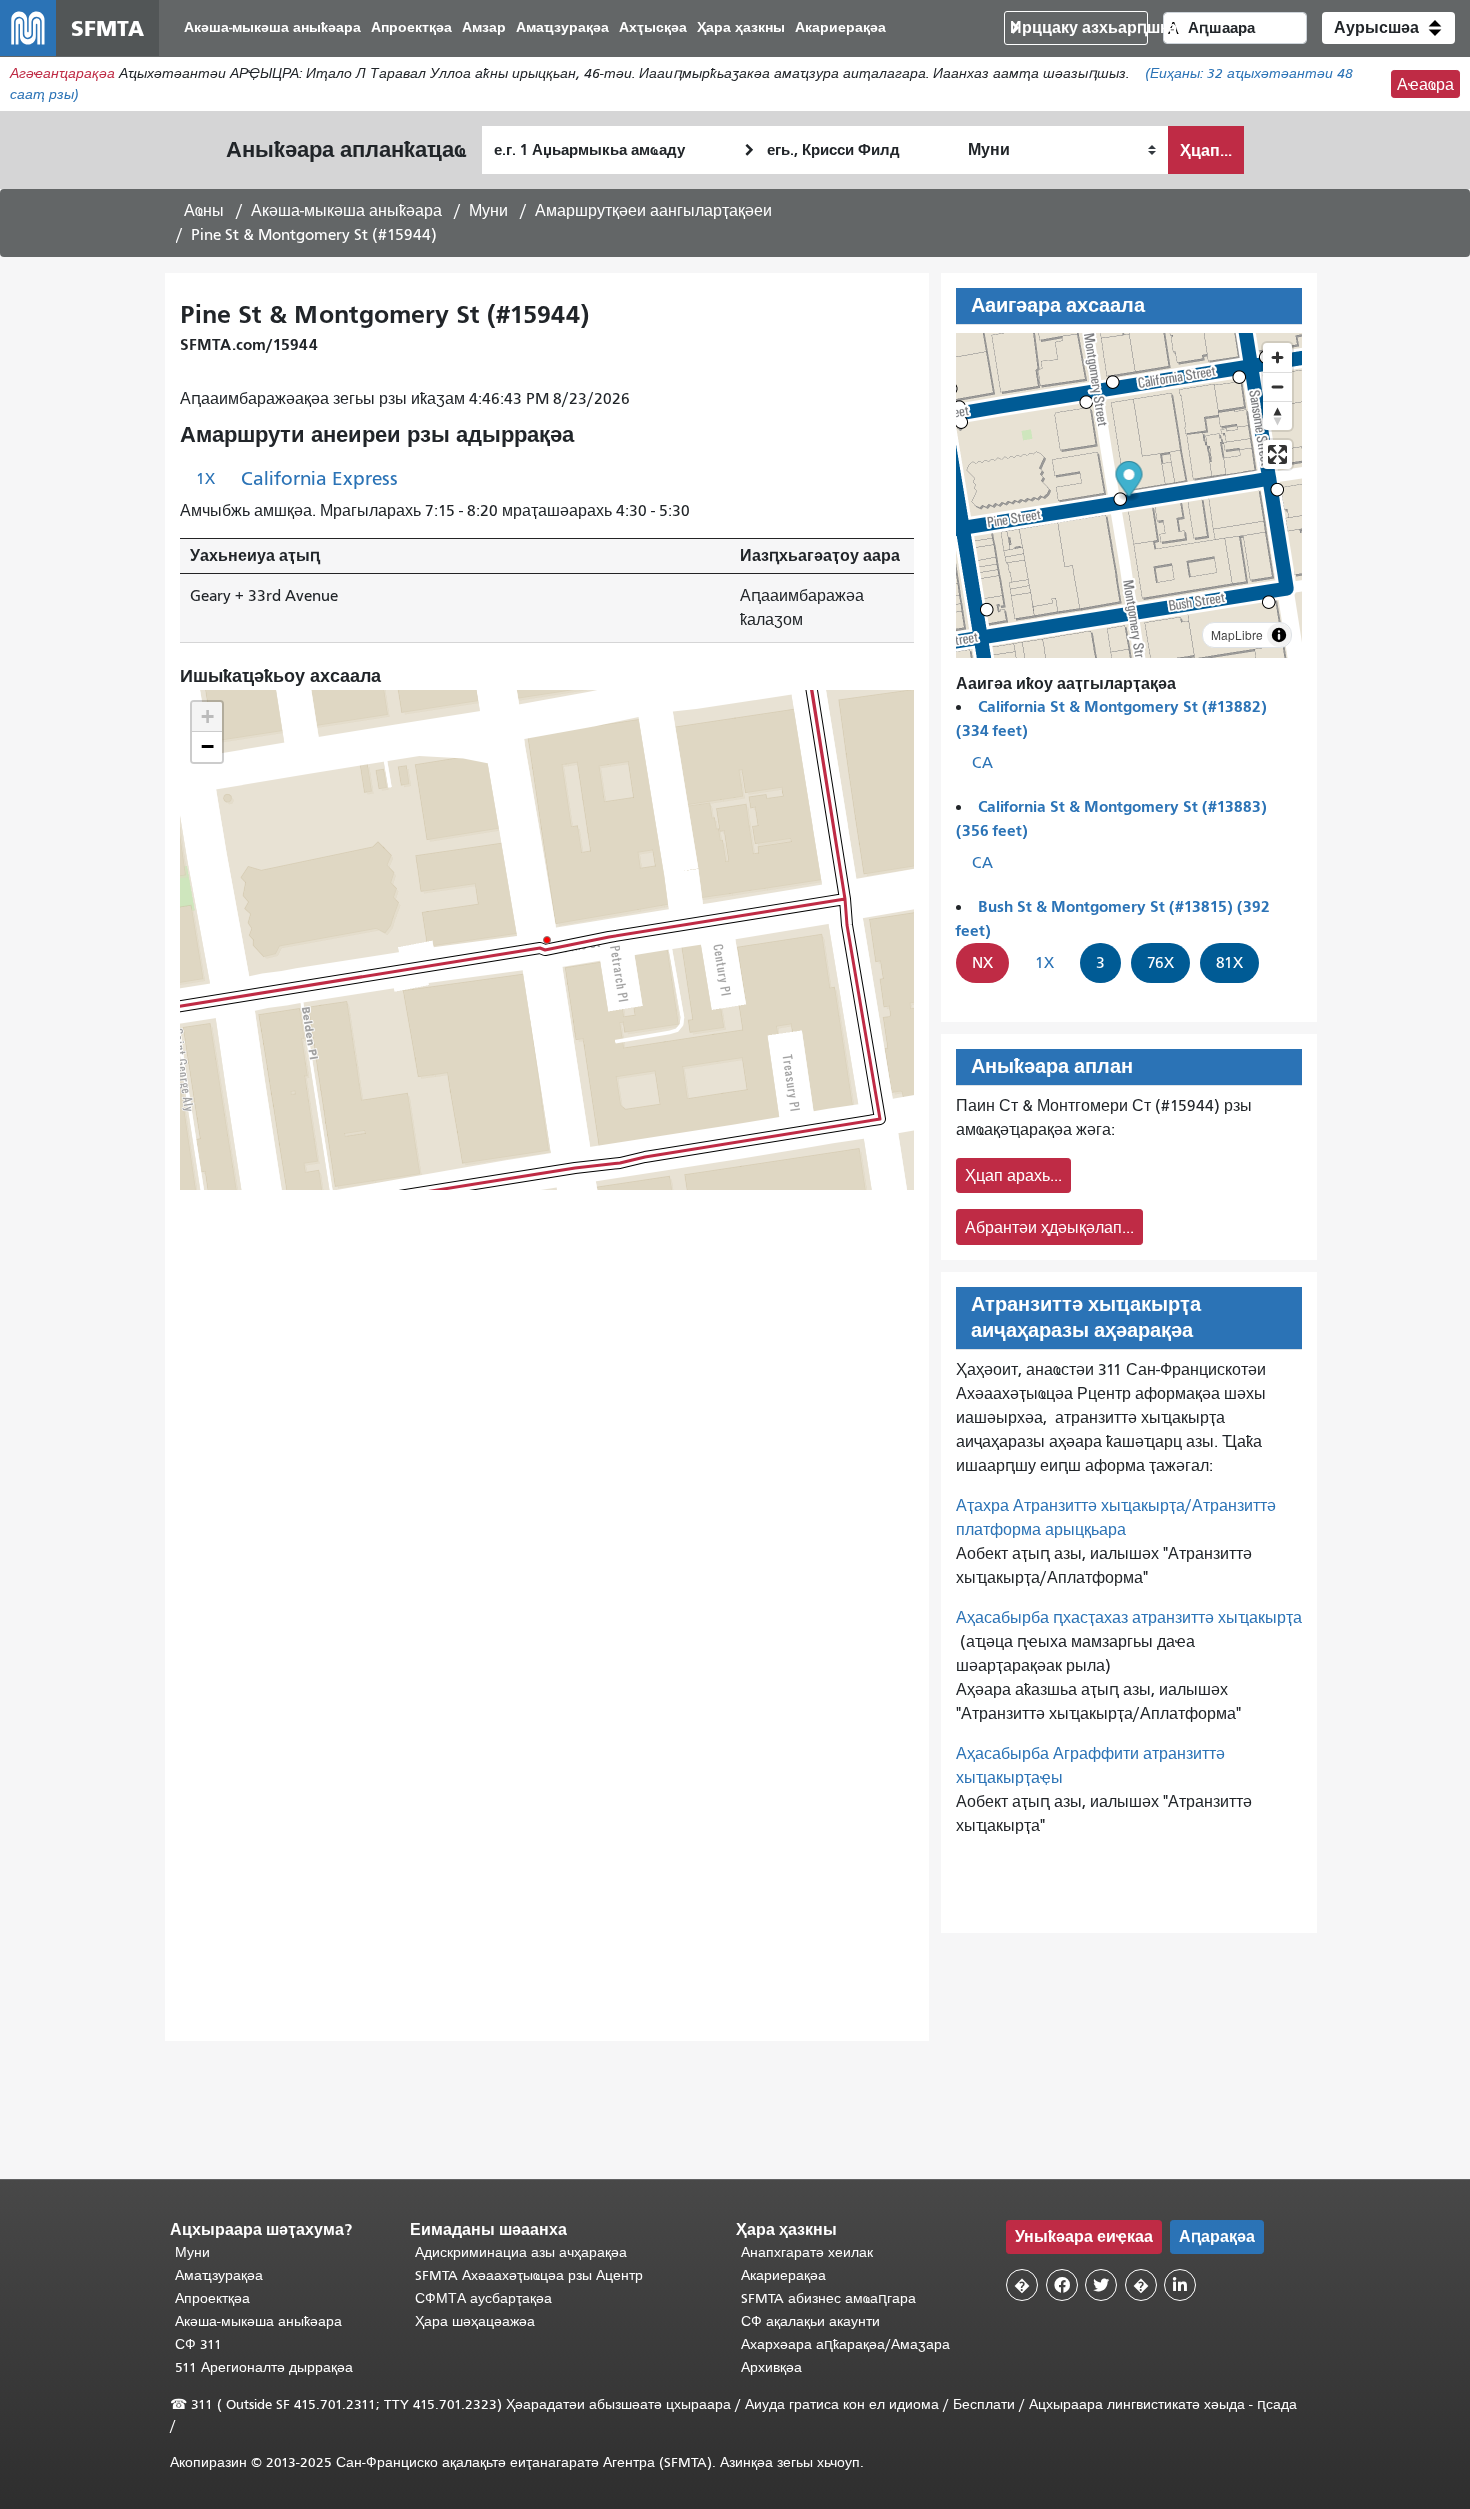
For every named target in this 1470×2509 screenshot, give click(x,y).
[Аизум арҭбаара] (1277, 357)
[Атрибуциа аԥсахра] (1279, 635)
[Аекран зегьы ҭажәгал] (1277, 454)
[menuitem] (272, 28)
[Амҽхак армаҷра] (1277, 386)
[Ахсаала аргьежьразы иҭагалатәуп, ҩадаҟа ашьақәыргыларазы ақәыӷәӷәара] (1277, 415)
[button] (1388, 28)
